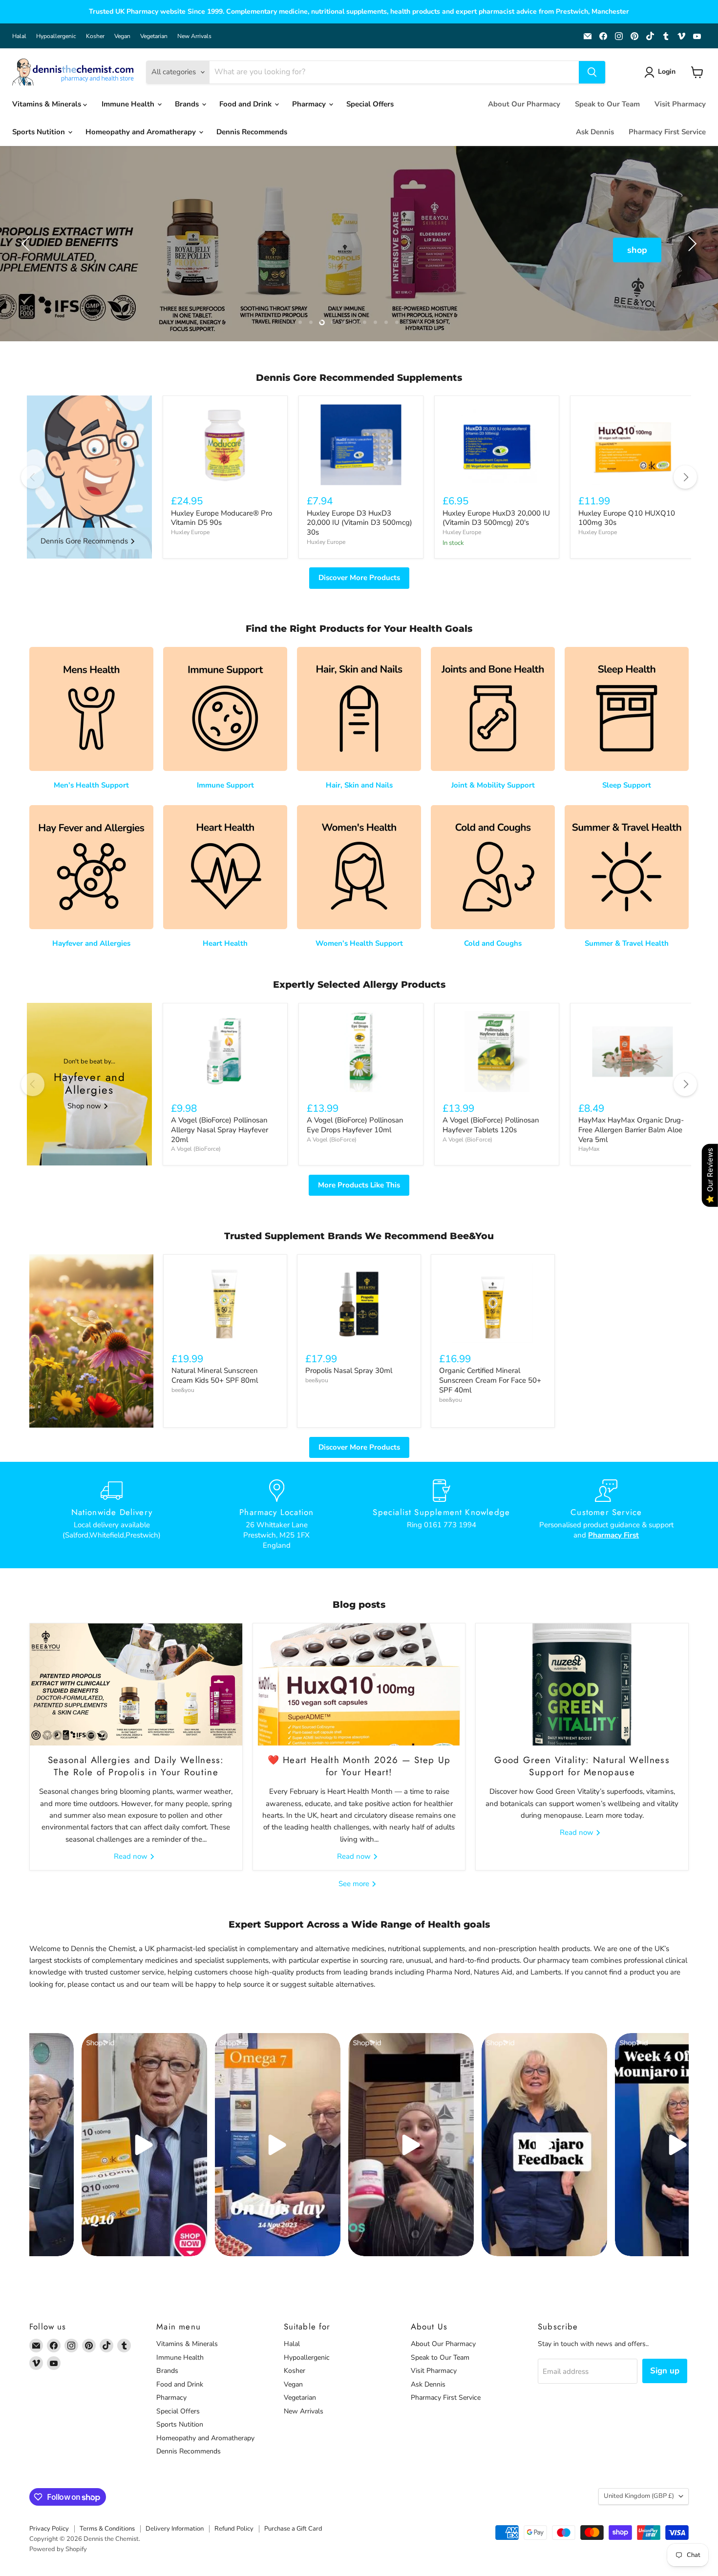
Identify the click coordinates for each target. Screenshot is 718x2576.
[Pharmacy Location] (277, 1515)
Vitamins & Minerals (48, 104)
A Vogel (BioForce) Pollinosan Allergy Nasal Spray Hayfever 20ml (220, 1130)
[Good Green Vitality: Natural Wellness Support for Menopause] (582, 1684)
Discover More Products (359, 578)
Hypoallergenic (56, 36)
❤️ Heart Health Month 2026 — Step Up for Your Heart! (359, 1766)
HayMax (589, 1149)
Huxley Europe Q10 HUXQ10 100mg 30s (627, 518)
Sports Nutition (40, 132)
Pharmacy (310, 104)
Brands (188, 104)
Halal (19, 36)
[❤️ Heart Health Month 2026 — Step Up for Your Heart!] (359, 1684)
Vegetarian (154, 36)
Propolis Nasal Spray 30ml (349, 1371)
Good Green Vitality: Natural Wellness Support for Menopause (582, 1766)
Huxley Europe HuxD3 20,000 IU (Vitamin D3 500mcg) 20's (496, 518)
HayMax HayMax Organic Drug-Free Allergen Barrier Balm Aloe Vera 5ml (631, 1130)
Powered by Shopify (58, 2549)
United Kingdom (639, 2496)
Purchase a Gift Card (293, 2529)
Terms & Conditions (107, 2529)
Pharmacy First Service (667, 132)
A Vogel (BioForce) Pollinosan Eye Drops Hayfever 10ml (355, 1125)
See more (355, 1884)
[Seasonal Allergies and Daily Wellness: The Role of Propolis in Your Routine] (136, 1684)
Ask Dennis (595, 132)
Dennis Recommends (252, 132)
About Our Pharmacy (524, 104)
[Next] (685, 477)
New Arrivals (194, 36)
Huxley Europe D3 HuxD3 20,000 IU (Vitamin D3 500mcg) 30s (359, 523)
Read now (132, 1856)
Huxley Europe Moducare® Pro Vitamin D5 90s (222, 518)
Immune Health (129, 104)
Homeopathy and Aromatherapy (142, 132)
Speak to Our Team (607, 104)
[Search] (592, 72)
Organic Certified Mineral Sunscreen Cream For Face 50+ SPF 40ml (490, 1380)
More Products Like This (359, 1185)
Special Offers (370, 104)
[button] (662, 72)
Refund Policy (234, 2529)
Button (359, 250)
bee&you (183, 1390)
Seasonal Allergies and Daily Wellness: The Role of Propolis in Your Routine (136, 1766)
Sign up (665, 2371)
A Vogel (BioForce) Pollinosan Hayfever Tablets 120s (491, 1125)
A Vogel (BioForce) (196, 1149)
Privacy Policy (49, 2529)
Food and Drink (246, 104)
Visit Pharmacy (680, 104)
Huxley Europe (190, 532)
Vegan (122, 36)
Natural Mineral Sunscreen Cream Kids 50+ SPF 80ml (215, 1375)
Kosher (95, 36)
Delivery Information (175, 2529)
